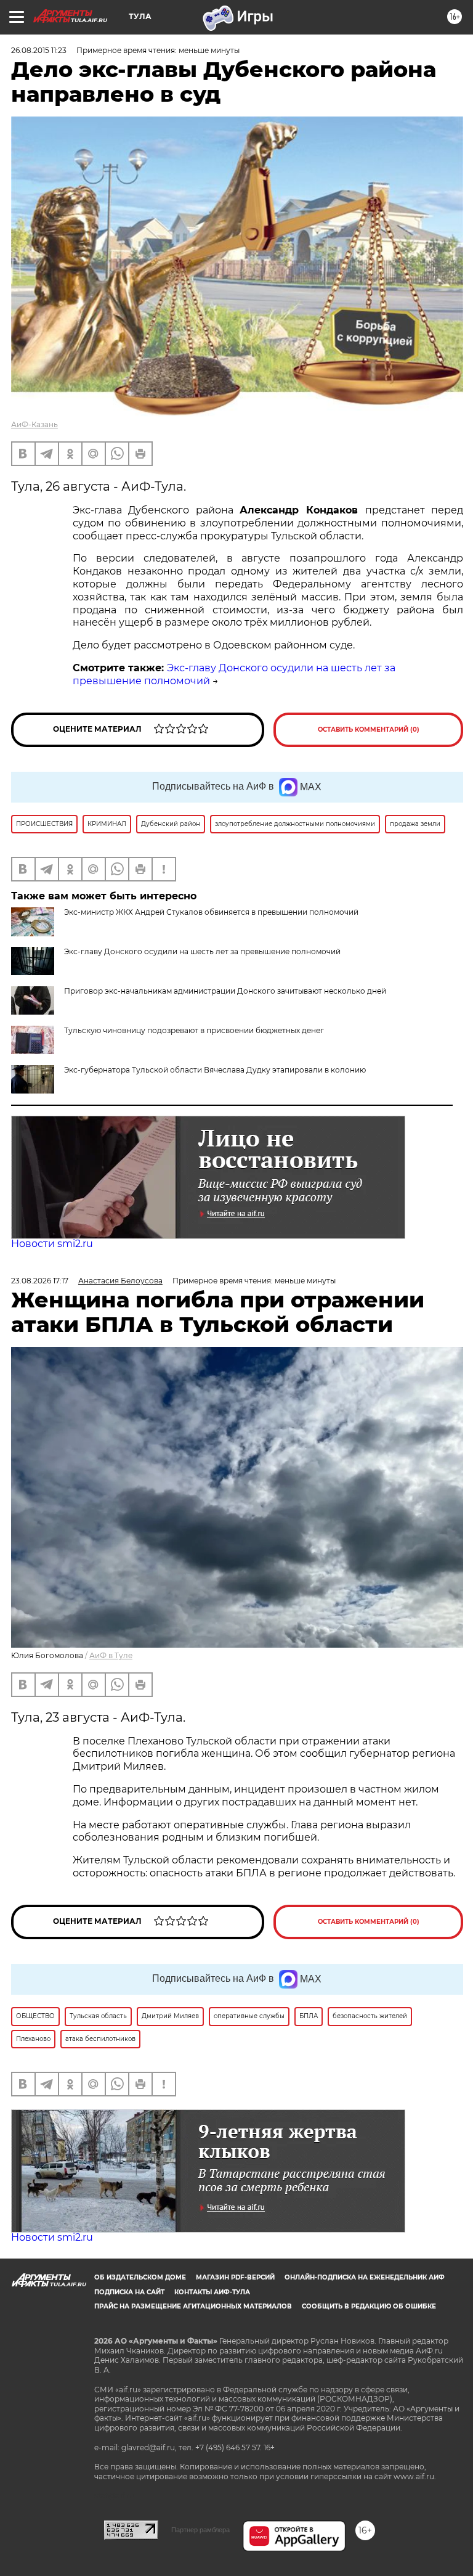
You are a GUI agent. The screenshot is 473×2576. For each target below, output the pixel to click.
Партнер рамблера (200, 2530)
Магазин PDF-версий (235, 2277)
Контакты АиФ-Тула (212, 2292)
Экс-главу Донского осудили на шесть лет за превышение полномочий (202, 951)
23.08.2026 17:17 (40, 1281)
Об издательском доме (140, 2277)
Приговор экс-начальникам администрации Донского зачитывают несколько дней (225, 991)
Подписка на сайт (129, 2292)
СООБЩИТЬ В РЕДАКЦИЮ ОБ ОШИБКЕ (369, 2306)
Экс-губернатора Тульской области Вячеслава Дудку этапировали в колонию (215, 1070)
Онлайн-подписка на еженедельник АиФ (365, 2277)
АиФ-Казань (34, 424)
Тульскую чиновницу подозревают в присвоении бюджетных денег (194, 1030)
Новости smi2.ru (52, 1244)
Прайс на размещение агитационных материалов (193, 2306)
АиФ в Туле (111, 1655)
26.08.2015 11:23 (39, 50)
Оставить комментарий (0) (369, 730)
